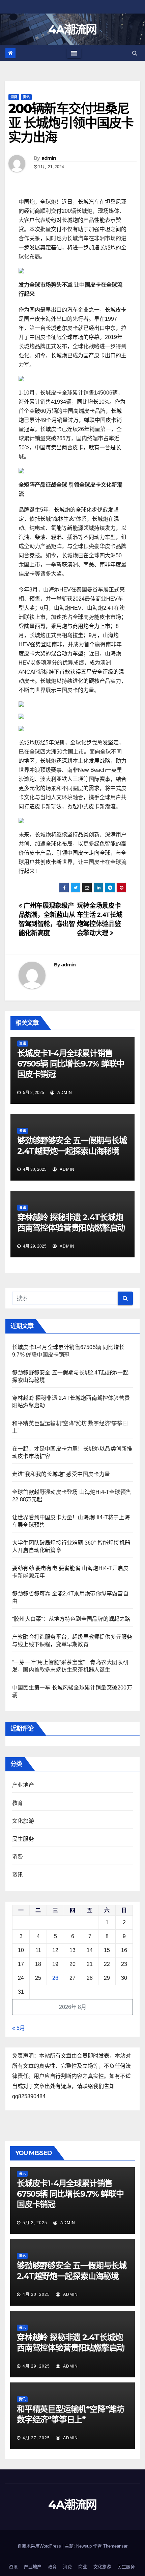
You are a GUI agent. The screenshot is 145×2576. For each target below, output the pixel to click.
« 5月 (19, 2028)
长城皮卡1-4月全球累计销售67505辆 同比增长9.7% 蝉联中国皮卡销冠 (71, 1064)
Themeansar (115, 2546)
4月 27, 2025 (36, 2438)
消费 (14, 97)
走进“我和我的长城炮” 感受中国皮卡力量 (61, 1474)
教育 (18, 1803)
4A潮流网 (72, 29)
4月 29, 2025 (36, 2366)
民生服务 (23, 1839)
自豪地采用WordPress (40, 2546)
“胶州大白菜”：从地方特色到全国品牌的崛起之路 (71, 1619)
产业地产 (23, 1785)
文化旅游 (23, 1821)
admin (49, 158)
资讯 (26, 97)
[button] (135, 53)
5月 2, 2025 (35, 2223)
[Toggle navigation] (74, 53)
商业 (83, 2567)
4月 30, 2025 (36, 2294)
